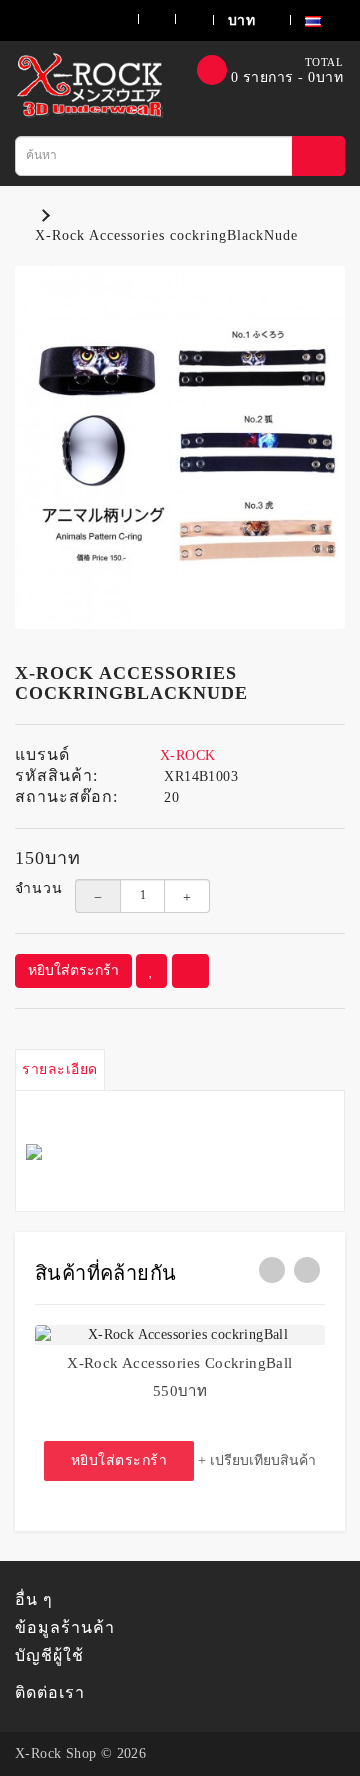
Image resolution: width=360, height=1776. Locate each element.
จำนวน (30, 888)
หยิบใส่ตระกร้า (73, 970)
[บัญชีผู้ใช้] (100, 19)
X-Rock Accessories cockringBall (179, 1363)
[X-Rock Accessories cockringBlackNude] (180, 448)
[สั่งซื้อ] (181, 19)
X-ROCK (187, 755)
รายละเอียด (60, 1069)
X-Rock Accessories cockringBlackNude (166, 235)
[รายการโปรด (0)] (144, 19)
